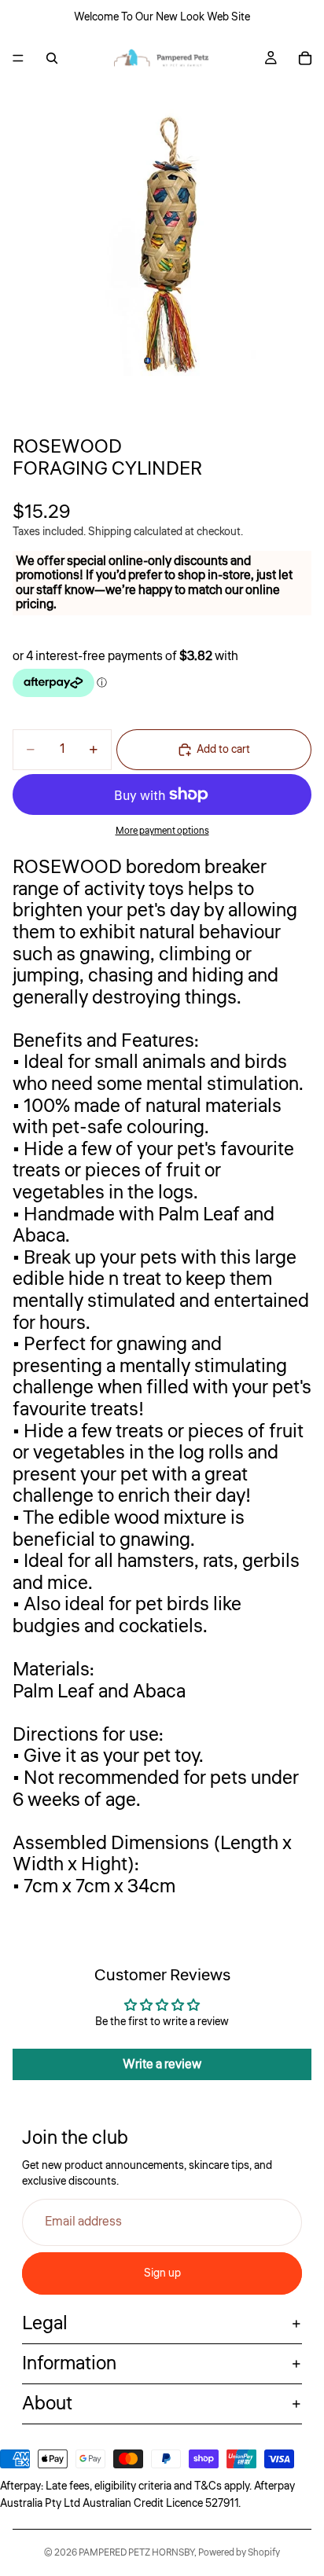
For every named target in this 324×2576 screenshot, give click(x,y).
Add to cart (223, 750)
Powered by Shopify (239, 2553)
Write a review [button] (162, 2064)
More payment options (162, 831)
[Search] (52, 58)
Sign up (162, 2273)
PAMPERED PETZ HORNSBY (136, 2553)
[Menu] (18, 58)
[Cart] (305, 58)
